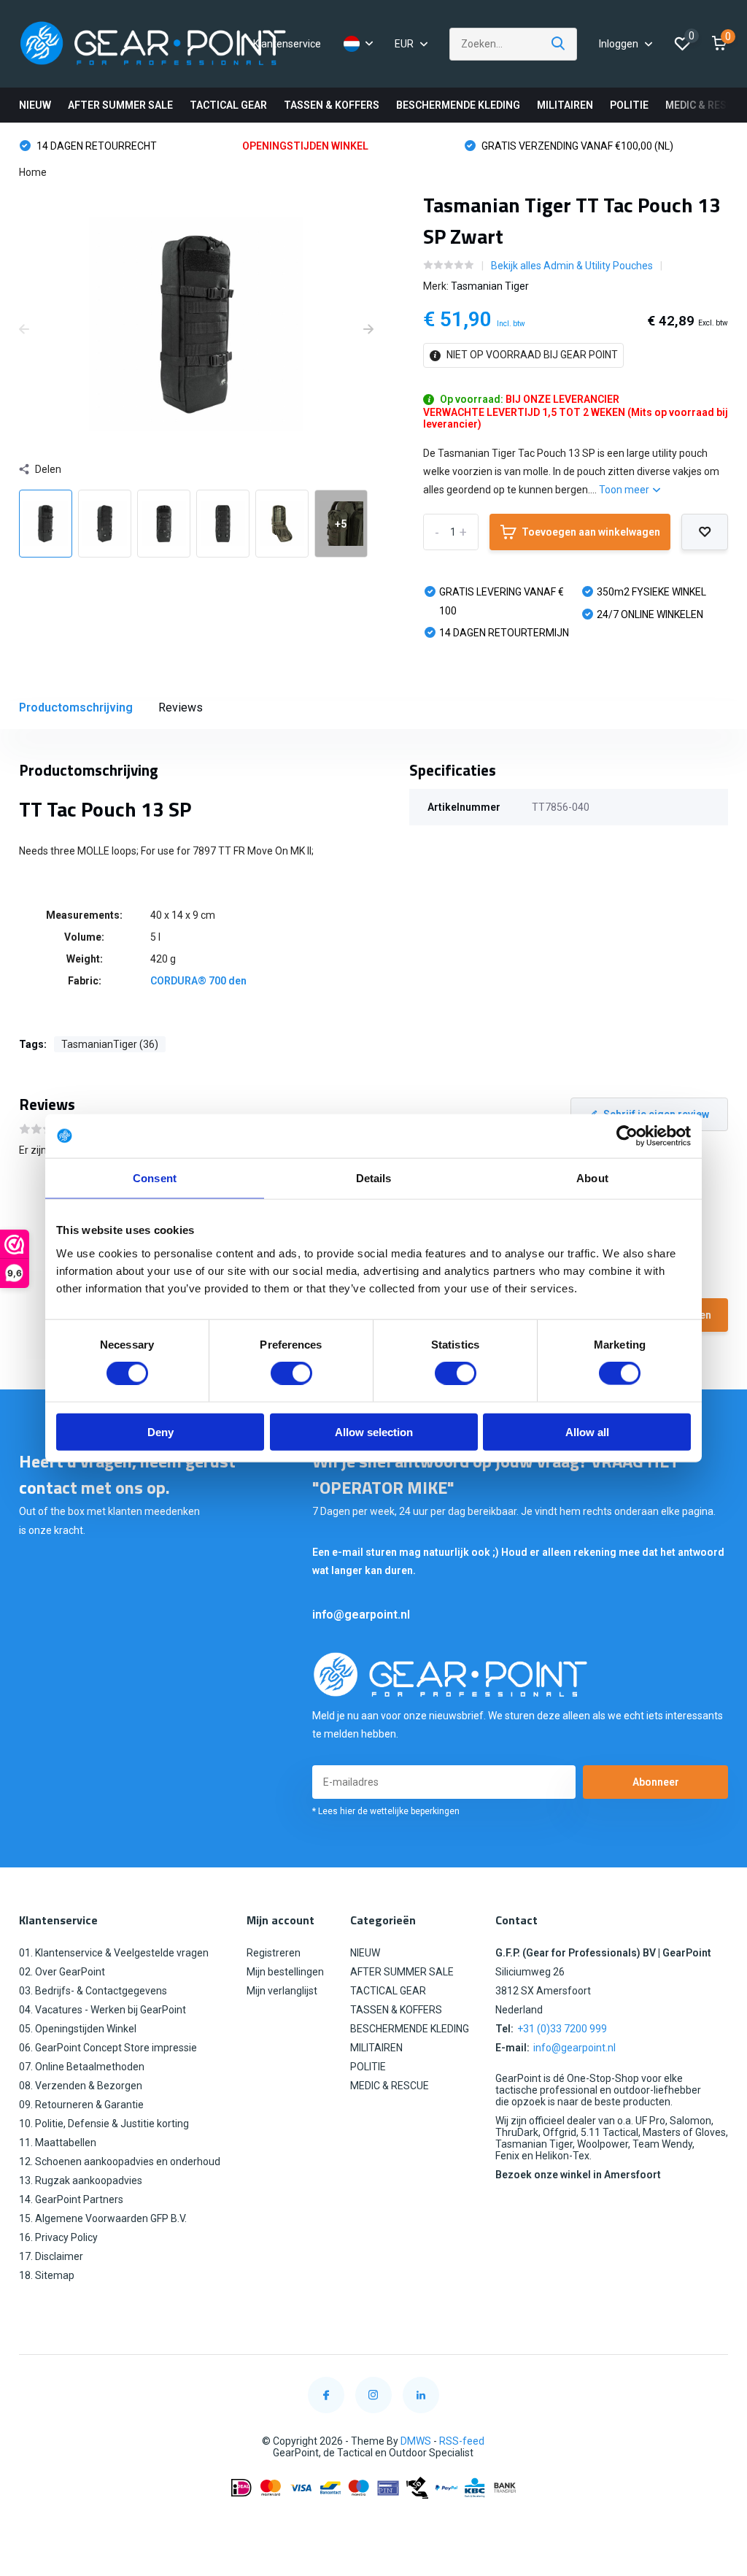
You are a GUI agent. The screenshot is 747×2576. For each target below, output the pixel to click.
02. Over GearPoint (62, 1972)
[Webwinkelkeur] (373, 2523)
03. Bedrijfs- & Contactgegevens (93, 1991)
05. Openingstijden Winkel (78, 2029)
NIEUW (35, 105)
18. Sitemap (47, 2275)
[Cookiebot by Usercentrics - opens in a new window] (627, 1136)
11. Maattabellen (58, 2143)
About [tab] (592, 1178)
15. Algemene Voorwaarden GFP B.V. (103, 2218)
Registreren (274, 1953)
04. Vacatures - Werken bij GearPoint (102, 2010)
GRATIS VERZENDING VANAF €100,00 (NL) (478, 146)
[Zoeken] (559, 44)
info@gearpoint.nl (361, 1615)
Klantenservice (287, 44)
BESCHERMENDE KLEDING (458, 105)
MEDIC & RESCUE (706, 105)
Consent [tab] (155, 1178)
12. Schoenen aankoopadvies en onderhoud (120, 2162)
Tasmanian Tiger (490, 286)
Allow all (587, 1431)
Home (33, 172)
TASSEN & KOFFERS (332, 105)
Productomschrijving (76, 707)
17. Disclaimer (51, 2256)
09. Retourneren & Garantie (81, 2105)
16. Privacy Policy (58, 2237)
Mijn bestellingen (285, 1972)
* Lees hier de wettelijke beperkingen (386, 1811)
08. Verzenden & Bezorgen (81, 2086)
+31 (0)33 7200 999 (562, 2029)
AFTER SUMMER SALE (120, 105)
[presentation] (24, 330)
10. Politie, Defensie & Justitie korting (104, 2124)
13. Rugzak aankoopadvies (81, 2180)
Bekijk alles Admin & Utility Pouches (572, 266)
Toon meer (625, 490)
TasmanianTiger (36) (110, 1044)
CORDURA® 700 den (198, 981)
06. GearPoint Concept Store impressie (108, 2048)
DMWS (416, 2441)
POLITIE (629, 105)
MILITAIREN (565, 105)
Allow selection (374, 1431)
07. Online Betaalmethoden (82, 2067)
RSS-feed (462, 2441)
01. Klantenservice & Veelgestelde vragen (114, 1953)
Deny (160, 1431)
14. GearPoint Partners (71, 2199)
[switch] (291, 1373)
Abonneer (656, 1782)
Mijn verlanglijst (282, 1991)
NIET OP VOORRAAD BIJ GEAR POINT (531, 355)
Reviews (181, 707)
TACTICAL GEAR (228, 105)
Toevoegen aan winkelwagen (591, 532)
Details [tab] (374, 1178)
